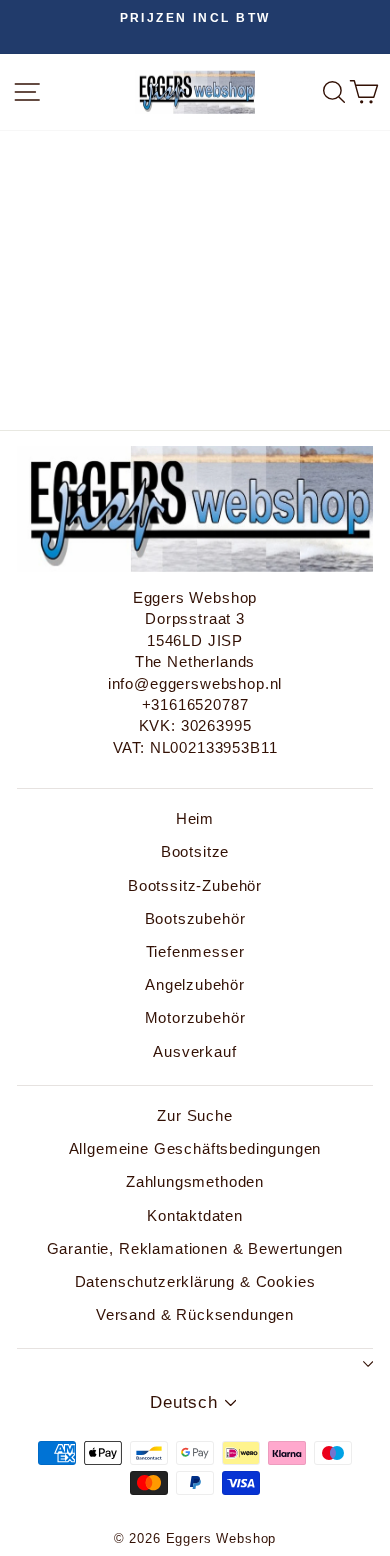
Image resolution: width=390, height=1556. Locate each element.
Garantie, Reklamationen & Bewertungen (195, 1248)
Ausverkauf (194, 1051)
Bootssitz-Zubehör (195, 885)
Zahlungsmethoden (195, 1181)
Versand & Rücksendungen (195, 1314)
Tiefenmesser (195, 951)
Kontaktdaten (195, 1215)
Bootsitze (195, 851)
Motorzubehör (195, 1017)
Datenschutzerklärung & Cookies (195, 1281)
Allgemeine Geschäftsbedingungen (195, 1148)
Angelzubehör (195, 984)
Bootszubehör (195, 918)
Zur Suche (194, 1115)
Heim (195, 818)
